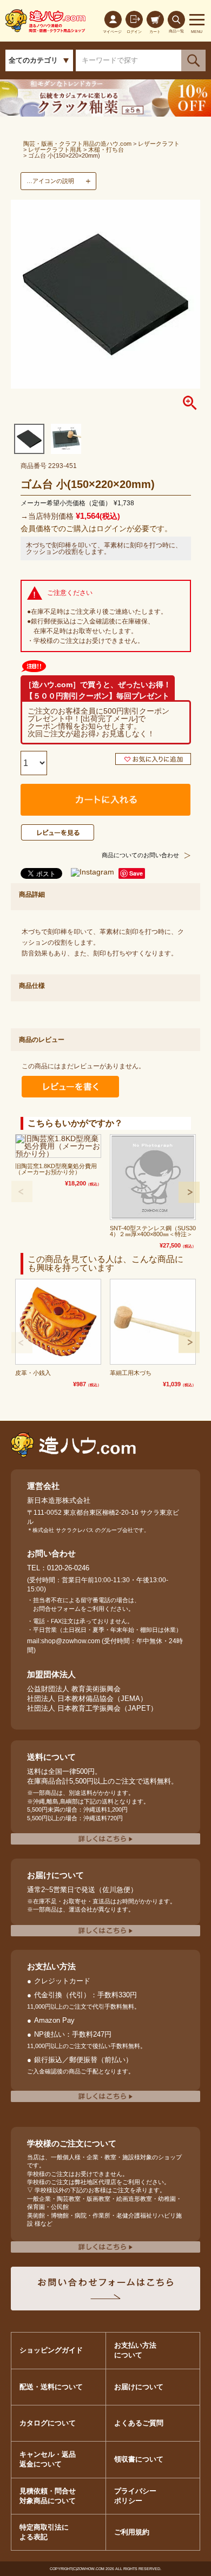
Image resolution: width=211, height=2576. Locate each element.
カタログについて (48, 2423)
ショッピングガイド (51, 2350)
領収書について (139, 2459)
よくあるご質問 (139, 2423)
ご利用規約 (132, 2532)
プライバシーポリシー (135, 2496)
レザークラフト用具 (55, 150)
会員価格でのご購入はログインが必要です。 (96, 528)
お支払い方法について (135, 2350)
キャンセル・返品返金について (48, 2459)
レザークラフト (159, 144)
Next (189, 1192)
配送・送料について (51, 2387)
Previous (22, 1191)
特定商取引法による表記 (44, 2532)
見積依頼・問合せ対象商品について (48, 2496)
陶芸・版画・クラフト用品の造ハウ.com (77, 144)
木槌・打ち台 (106, 150)
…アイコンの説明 (50, 181)
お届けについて (139, 2387)
